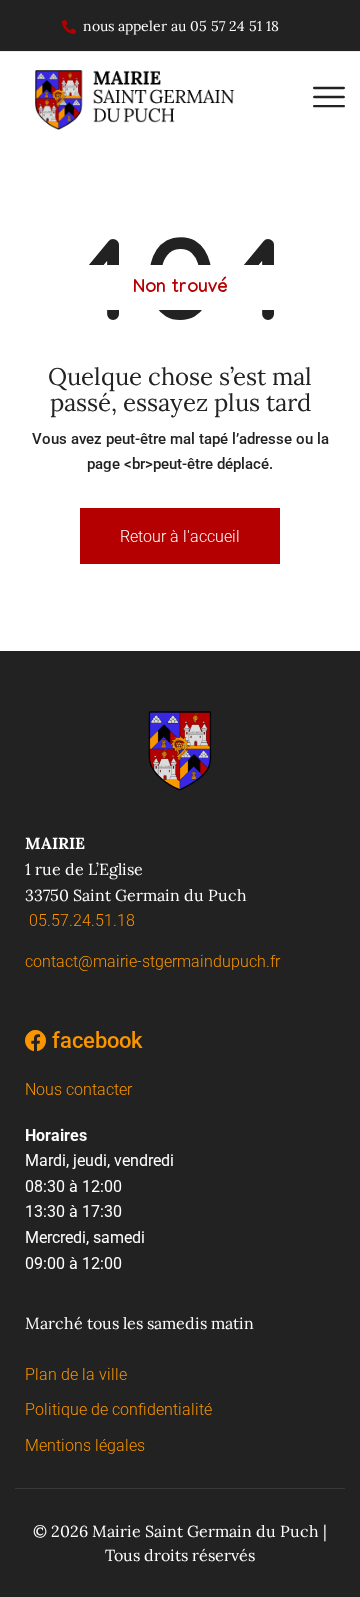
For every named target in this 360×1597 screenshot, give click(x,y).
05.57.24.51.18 (82, 920)
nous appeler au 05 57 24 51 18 (181, 26)
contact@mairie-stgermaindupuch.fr (152, 961)
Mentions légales (85, 1445)
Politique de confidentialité (118, 1409)
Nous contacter (78, 1089)
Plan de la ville (76, 1374)
